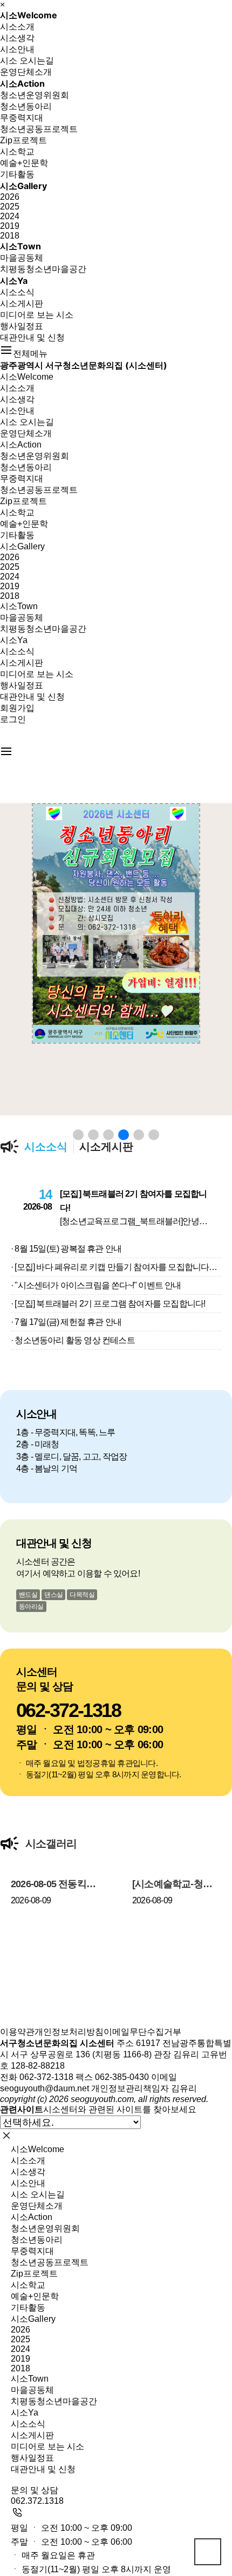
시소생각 (17, 38)
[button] (78, 1135)
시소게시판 (22, 303)
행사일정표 (22, 326)
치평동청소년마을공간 (43, 269)
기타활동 (17, 174)
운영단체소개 (26, 72)
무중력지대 (22, 118)
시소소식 (17, 292)
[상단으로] (208, 2552)
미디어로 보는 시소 (37, 315)
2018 (10, 236)
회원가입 (17, 708)
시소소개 (17, 27)
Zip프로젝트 (23, 140)
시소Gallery (23, 186)
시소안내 (17, 49)
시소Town (21, 246)
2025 (10, 207)
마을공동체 (22, 258)
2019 (10, 226)
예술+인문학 (24, 163)
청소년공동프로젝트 (39, 129)
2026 (10, 197)
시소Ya (14, 281)
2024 (10, 216)
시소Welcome (29, 15)
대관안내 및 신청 (32, 337)
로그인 (13, 719)
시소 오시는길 (27, 61)
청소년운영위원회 (35, 95)
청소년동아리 (26, 106)
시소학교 (17, 152)
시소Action (22, 83)
